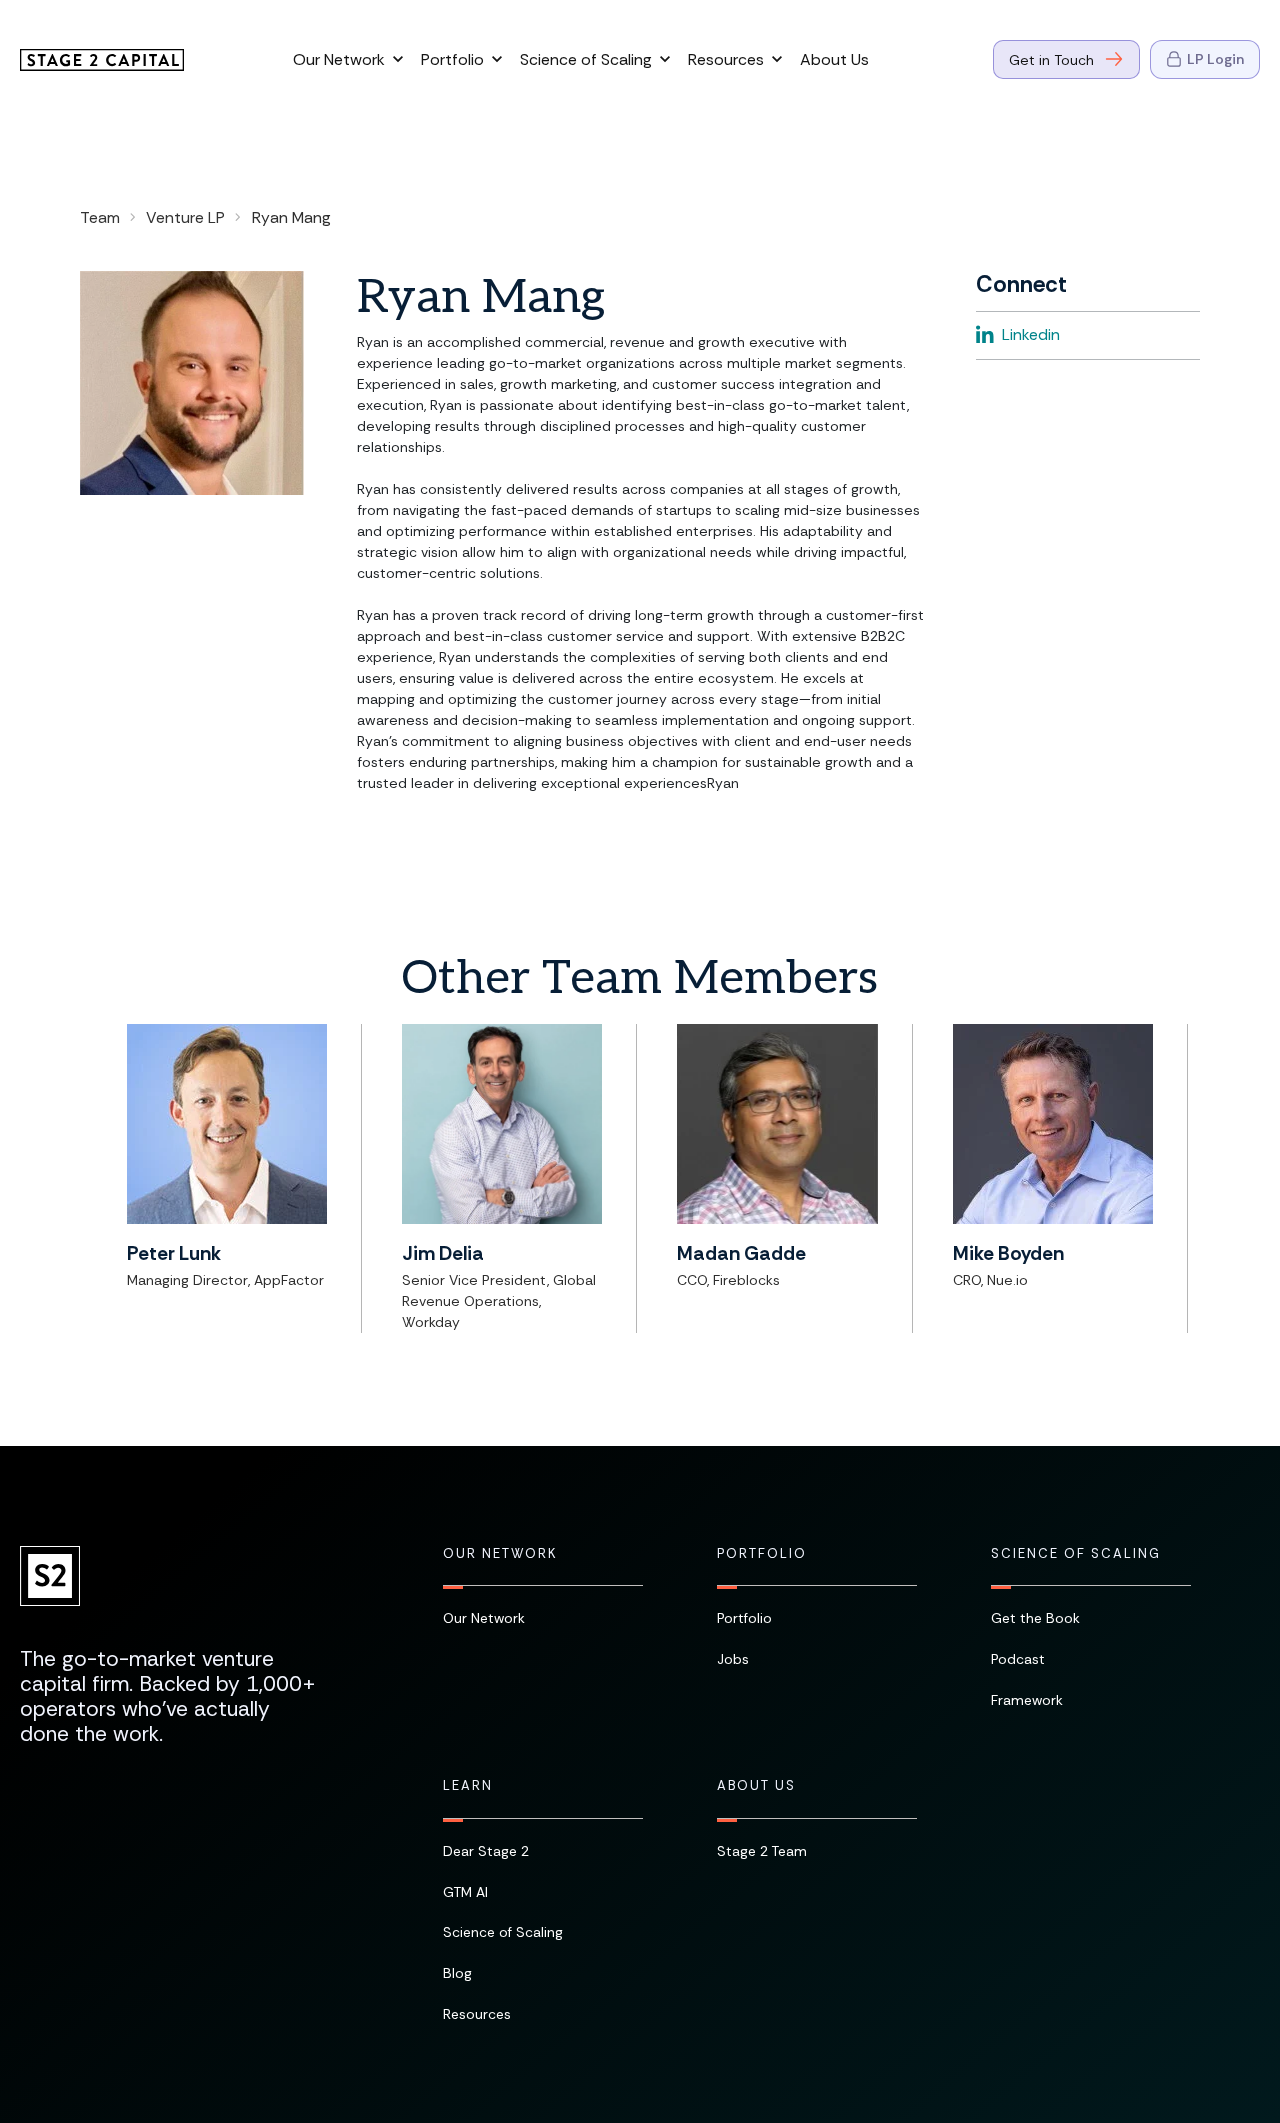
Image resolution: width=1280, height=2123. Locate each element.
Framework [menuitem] (1027, 1700)
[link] (102, 58)
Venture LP (185, 217)
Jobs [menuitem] (733, 1659)
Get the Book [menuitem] (1035, 1618)
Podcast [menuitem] (1018, 1659)
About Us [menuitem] (756, 1786)
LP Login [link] (1215, 59)
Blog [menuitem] (457, 1973)
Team (100, 217)
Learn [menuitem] (468, 1786)
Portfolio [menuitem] (762, 1554)
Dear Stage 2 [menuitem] (486, 1851)
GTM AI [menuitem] (465, 1892)
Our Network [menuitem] (500, 1554)
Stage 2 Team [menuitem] (762, 1851)
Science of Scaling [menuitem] (1076, 1554)
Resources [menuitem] (477, 2014)
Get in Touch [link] (1051, 60)
